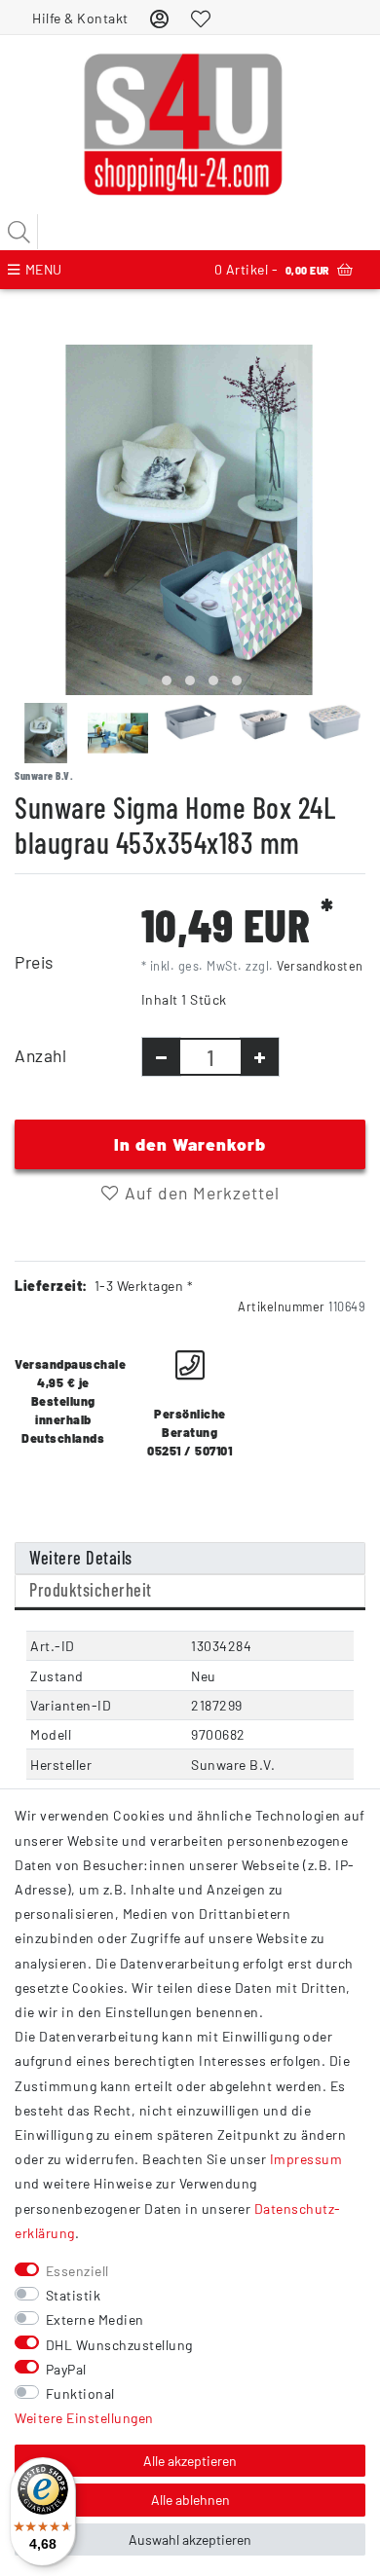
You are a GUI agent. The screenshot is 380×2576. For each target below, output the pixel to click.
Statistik (74, 2295)
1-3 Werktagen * (144, 1286)
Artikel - (272, 269)
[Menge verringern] (161, 1057)
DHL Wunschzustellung (119, 2345)
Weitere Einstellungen (84, 2418)
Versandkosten (320, 966)
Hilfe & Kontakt (80, 18)
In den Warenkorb (190, 1144)
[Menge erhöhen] (260, 1057)
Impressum (306, 2159)
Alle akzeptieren (190, 2461)
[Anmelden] (160, 18)
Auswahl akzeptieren (190, 2539)
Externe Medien (95, 2319)
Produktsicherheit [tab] (91, 1590)
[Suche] (19, 232)
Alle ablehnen (190, 2500)
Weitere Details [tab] (81, 1558)
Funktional (80, 2393)
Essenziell (77, 2271)
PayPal (66, 2369)
